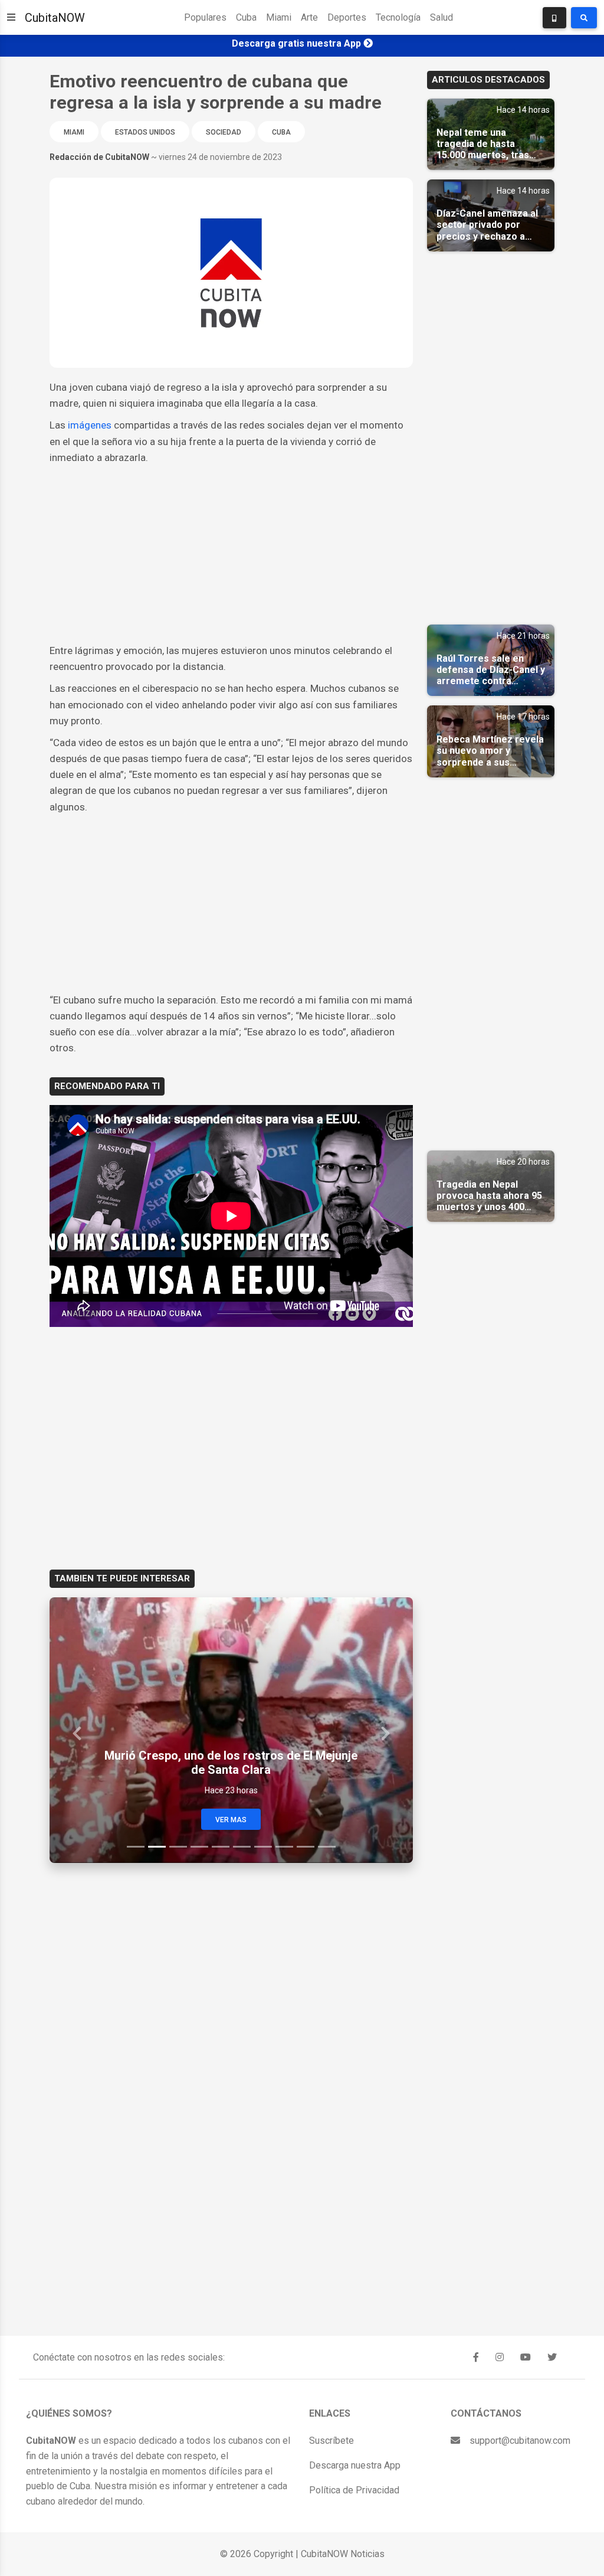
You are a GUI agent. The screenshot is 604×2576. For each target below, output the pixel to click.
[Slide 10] (327, 1847)
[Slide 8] (284, 1847)
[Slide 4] (199, 1847)
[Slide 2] (157, 1847)
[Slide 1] (136, 1847)
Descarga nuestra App (355, 2465)
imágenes (91, 425)
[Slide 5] (221, 1847)
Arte (309, 17)
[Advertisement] (231, 554)
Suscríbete (331, 2441)
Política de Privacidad (354, 2490)
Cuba (246, 17)
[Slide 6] (242, 1847)
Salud (441, 17)
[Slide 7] (263, 1847)
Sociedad (224, 132)
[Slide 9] (306, 1847)
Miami (279, 17)
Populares (205, 17)
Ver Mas (231, 1820)
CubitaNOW (55, 18)
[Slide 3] (178, 1847)
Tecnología (398, 17)
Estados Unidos (145, 132)
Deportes (347, 17)
